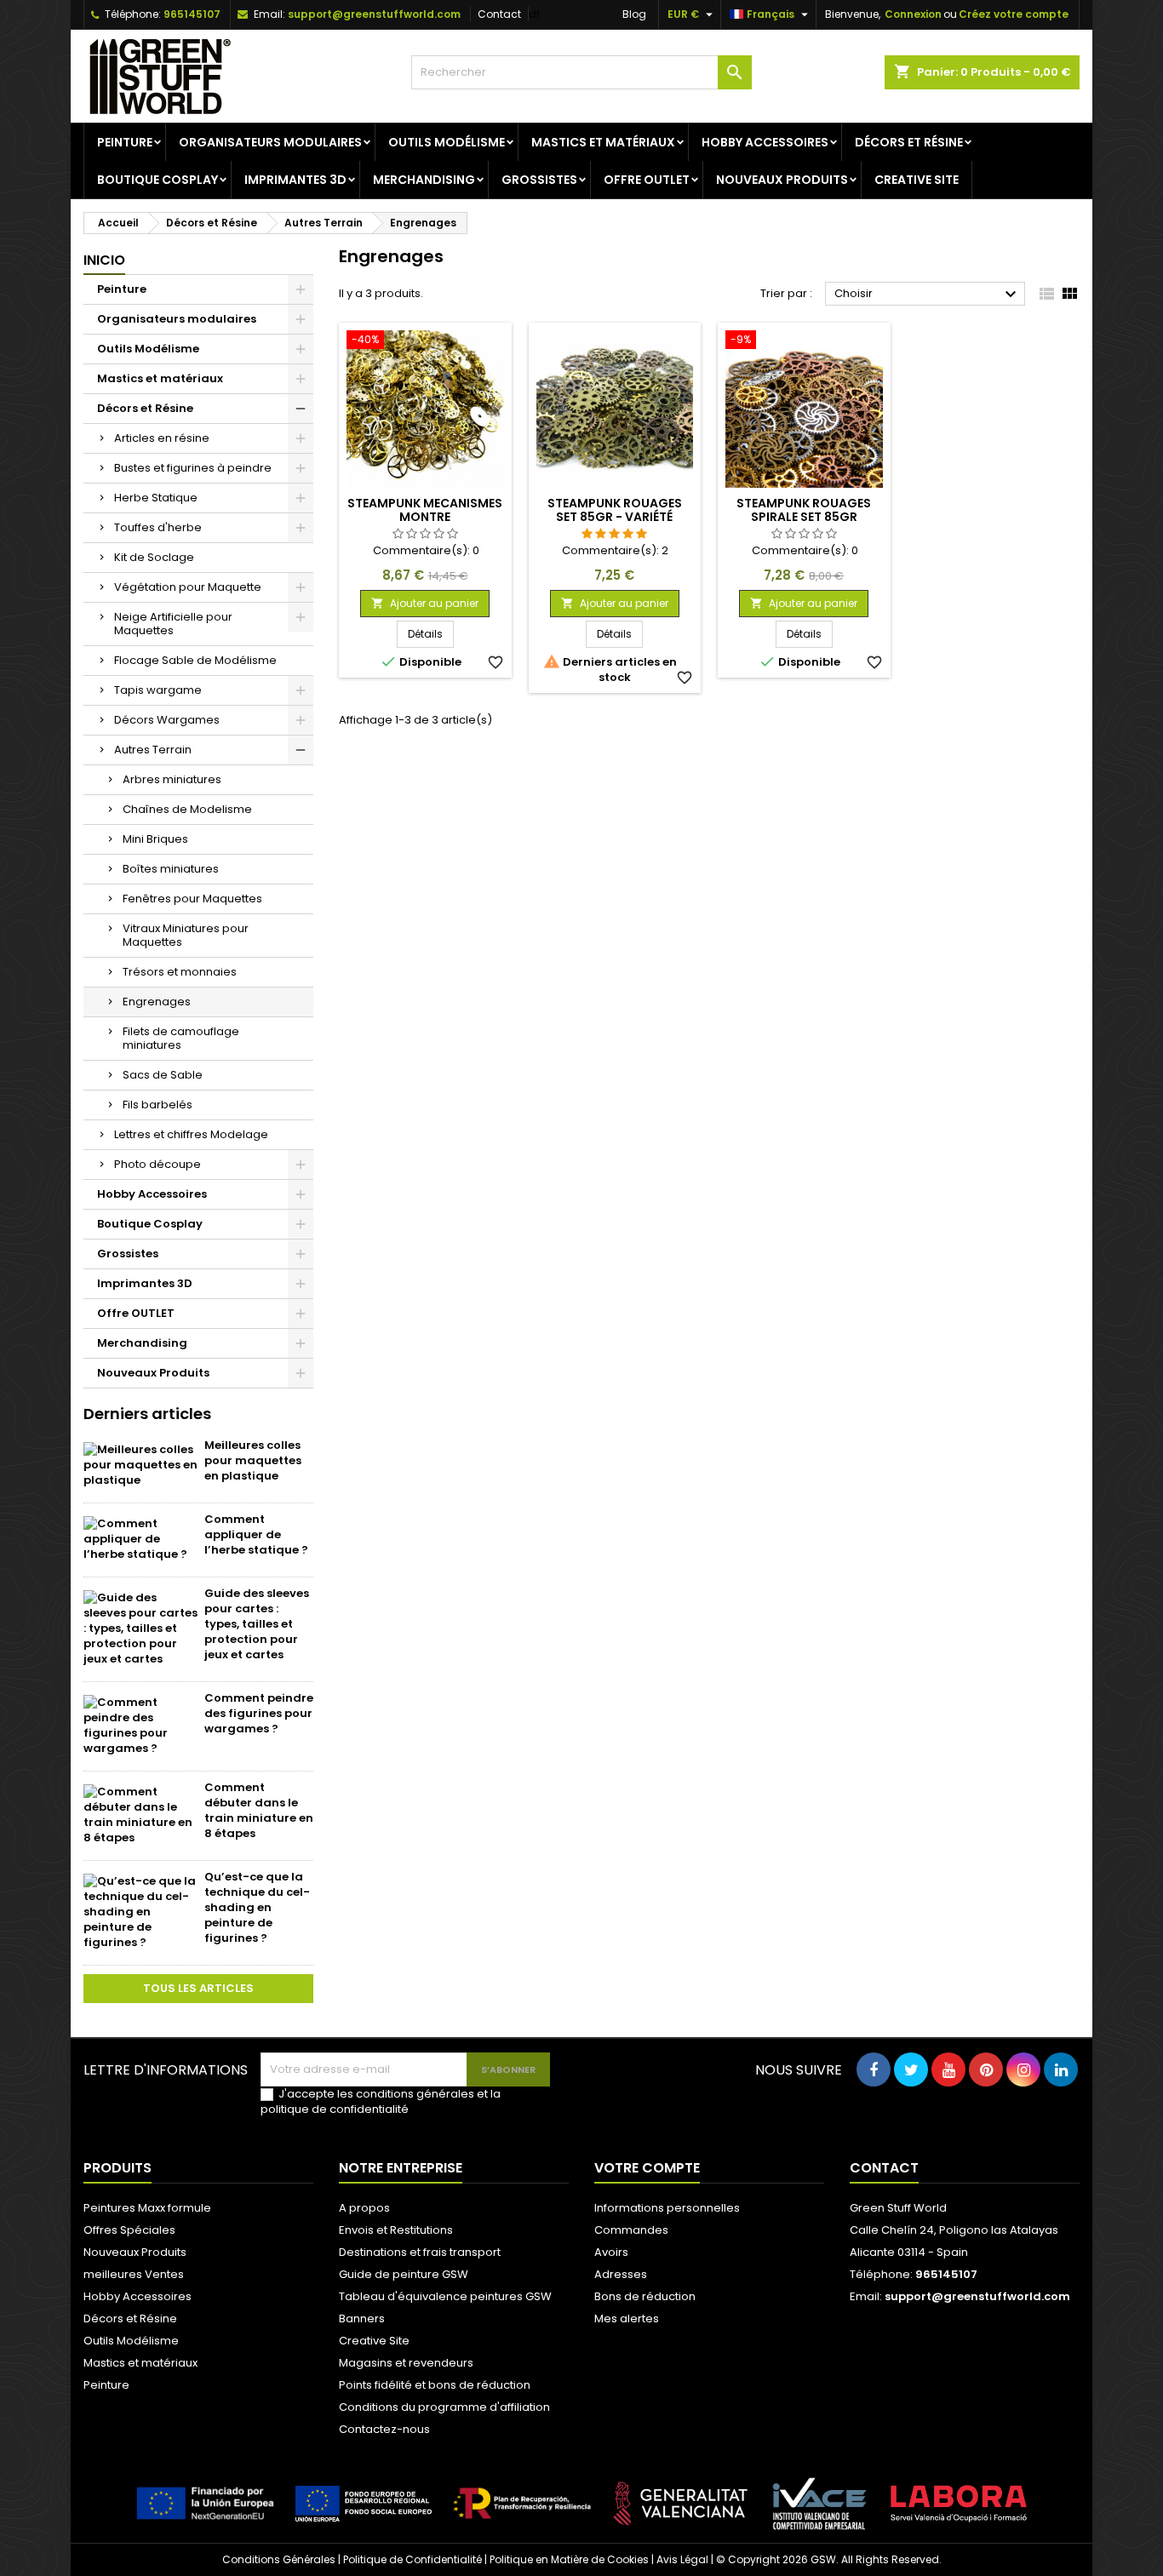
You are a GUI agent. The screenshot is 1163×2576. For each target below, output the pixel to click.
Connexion (913, 14)
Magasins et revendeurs (406, 2363)
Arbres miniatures (172, 779)
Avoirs (611, 2252)
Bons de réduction (645, 2296)
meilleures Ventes (134, 2274)
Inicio (104, 260)
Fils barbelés (158, 1105)
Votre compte (647, 2168)
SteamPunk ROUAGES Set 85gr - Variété (615, 510)
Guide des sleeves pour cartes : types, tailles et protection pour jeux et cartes (257, 1624)
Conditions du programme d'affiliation (444, 2407)
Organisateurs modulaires (270, 142)
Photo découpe (158, 1164)
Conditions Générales (279, 2559)
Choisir (928, 295)
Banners (362, 2318)
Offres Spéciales (129, 2230)
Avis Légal (682, 2559)
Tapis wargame (158, 690)
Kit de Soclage (154, 557)
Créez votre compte (1014, 14)
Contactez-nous (384, 2429)
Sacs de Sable (163, 1075)
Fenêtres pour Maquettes (192, 899)
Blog (634, 14)
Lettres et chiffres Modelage (191, 1134)
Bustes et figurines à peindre (193, 468)
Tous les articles (198, 1988)
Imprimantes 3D (295, 180)
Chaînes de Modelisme (187, 809)
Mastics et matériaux (603, 142)
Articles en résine (162, 438)
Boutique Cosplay (158, 180)
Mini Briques (155, 839)
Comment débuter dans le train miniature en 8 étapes (259, 1810)
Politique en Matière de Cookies (569, 2559)
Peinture (125, 142)
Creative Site (917, 180)
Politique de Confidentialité (412, 2559)
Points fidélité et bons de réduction (435, 2385)
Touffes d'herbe (158, 527)
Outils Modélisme (447, 142)
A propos (364, 2208)
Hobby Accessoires (765, 142)
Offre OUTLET (647, 180)
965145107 (192, 14)
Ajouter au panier (425, 603)
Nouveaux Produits (782, 180)
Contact (499, 14)
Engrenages (157, 1002)
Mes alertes (627, 2318)
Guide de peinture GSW (404, 2274)
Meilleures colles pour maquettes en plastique (253, 1460)
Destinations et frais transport (420, 2252)
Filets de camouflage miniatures (181, 1038)
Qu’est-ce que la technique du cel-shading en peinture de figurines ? (257, 1907)
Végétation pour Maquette (188, 587)
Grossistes (539, 180)
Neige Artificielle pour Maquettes (173, 624)
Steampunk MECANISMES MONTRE (425, 510)
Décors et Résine (909, 142)
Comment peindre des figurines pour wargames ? (259, 1713)
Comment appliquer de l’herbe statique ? (256, 1534)
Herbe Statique (156, 498)
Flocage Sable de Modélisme (195, 660)
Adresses (621, 2274)
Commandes (631, 2230)
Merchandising (424, 180)
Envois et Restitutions (396, 2230)
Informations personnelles (667, 2208)
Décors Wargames (167, 720)
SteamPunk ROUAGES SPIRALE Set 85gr (804, 510)
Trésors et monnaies (180, 972)
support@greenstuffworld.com (374, 14)
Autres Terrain (153, 750)
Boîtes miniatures (171, 869)
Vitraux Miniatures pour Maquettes (186, 935)
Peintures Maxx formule (147, 2208)
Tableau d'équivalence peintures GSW (445, 2296)
